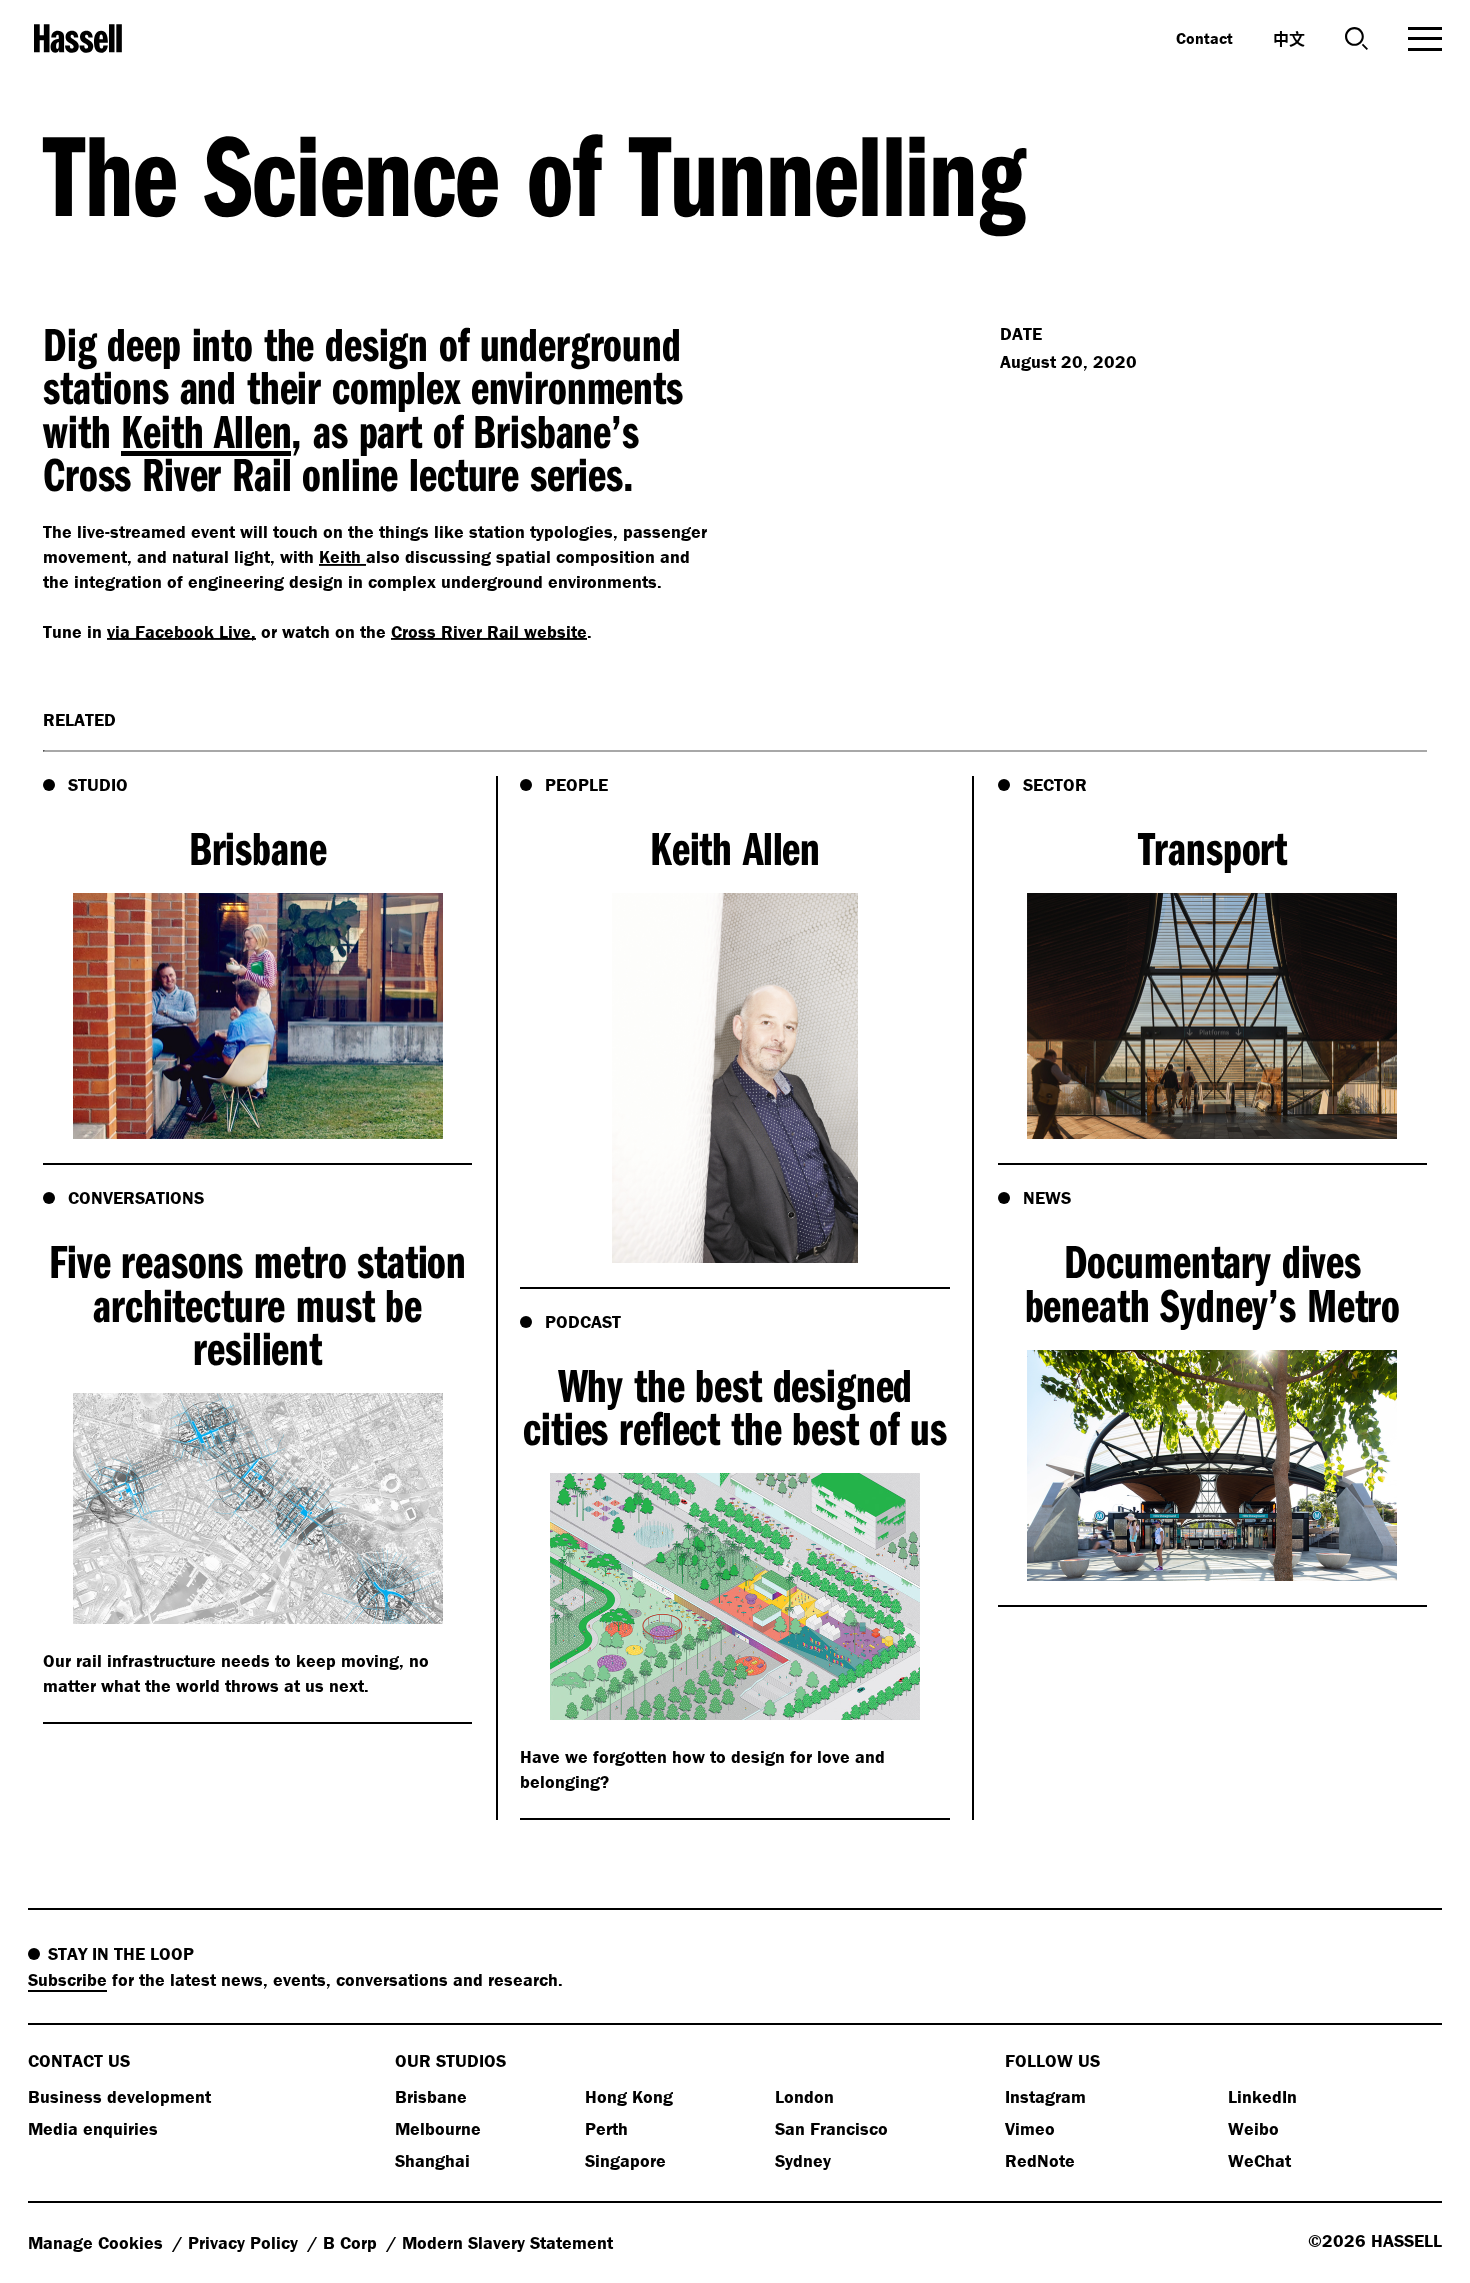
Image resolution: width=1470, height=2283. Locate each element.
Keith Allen (206, 430)
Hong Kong (629, 2096)
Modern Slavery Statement (507, 2242)
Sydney (803, 2160)
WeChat (1259, 2160)
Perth (606, 2128)
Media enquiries (93, 2128)
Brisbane (431, 2096)
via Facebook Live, (181, 631)
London (804, 2096)
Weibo (1253, 2128)
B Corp (352, 2242)
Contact (1204, 38)
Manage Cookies (98, 2242)
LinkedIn (1262, 2096)
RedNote (1040, 2160)
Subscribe (67, 1979)
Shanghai (432, 2160)
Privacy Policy (245, 2242)
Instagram (1045, 2096)
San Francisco (831, 2128)
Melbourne (438, 2128)
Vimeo (1030, 2128)
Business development (119, 2096)
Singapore (625, 2160)
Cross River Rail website (489, 631)
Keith (342, 556)
